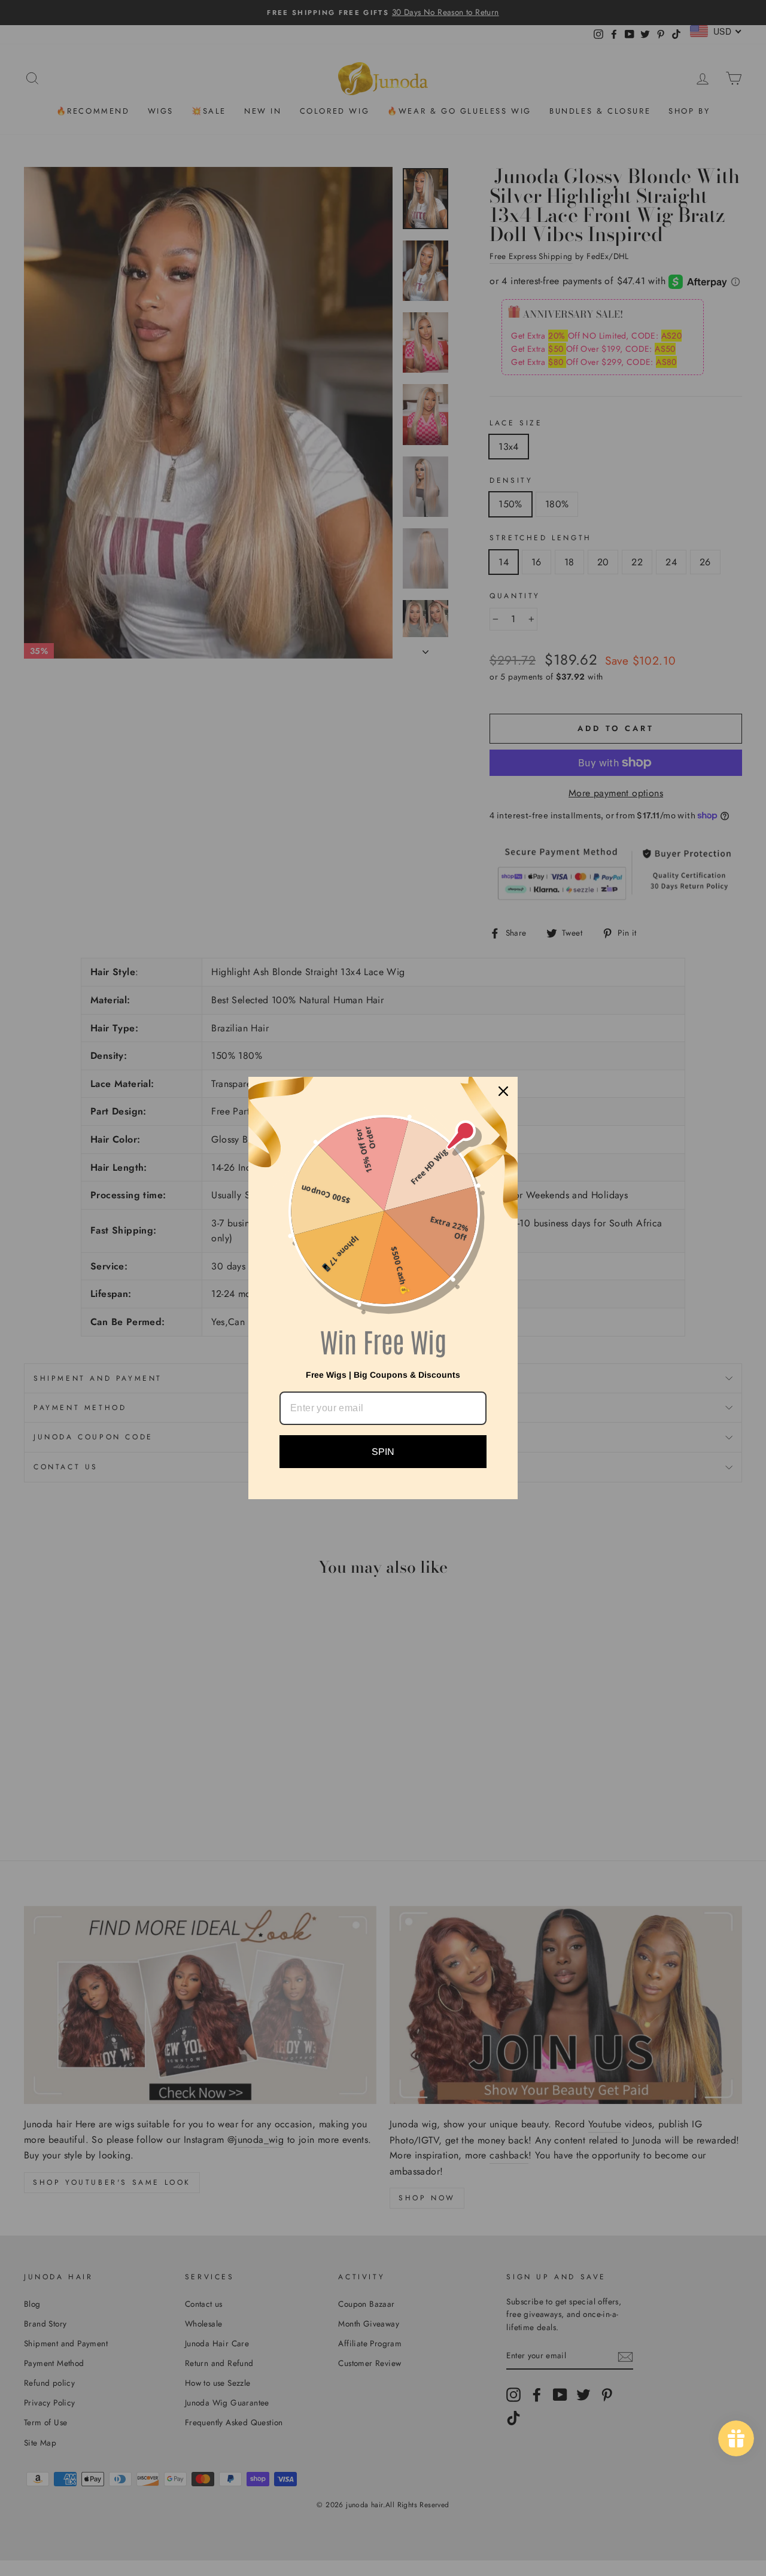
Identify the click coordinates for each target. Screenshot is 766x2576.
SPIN (383, 1452)
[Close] (503, 1091)
